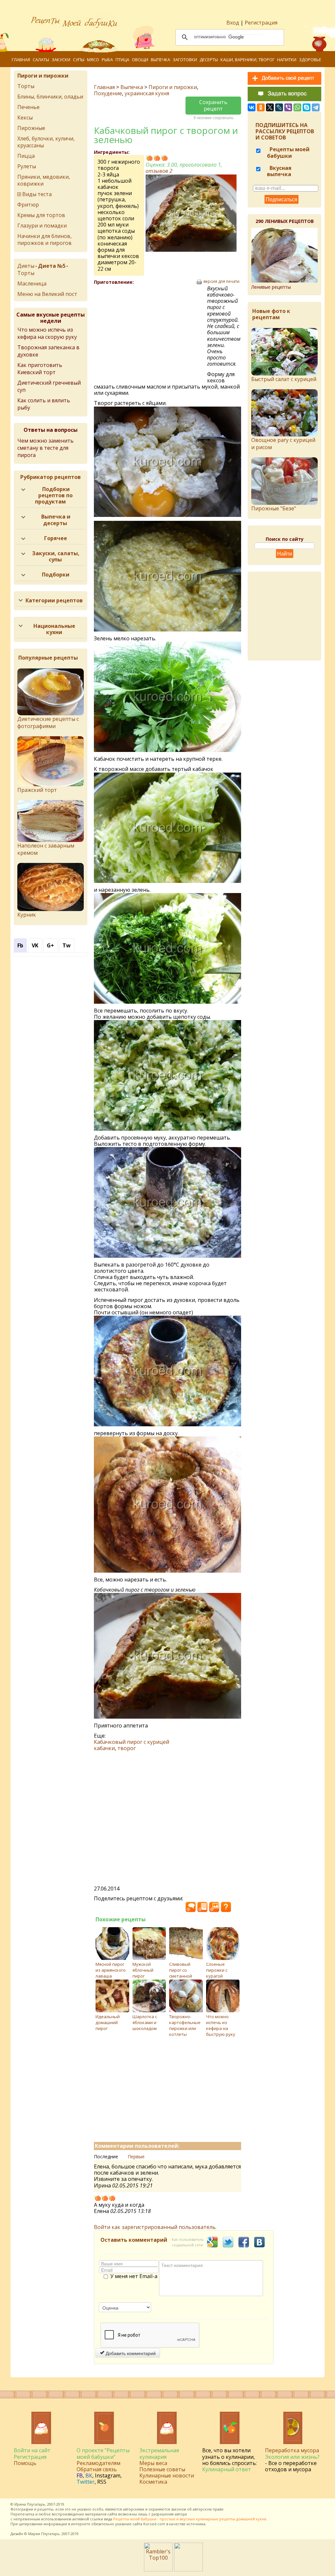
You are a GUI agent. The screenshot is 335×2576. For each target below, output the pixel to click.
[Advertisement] (150, 333)
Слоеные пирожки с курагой (217, 1970)
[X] (270, 107)
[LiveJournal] (279, 107)
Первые (136, 2156)
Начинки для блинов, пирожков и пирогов (44, 239)
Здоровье (310, 60)
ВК (89, 2476)
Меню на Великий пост (47, 294)
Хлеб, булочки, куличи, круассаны (46, 142)
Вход (233, 23)
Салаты (41, 60)
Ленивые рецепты (271, 287)
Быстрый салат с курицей (284, 379)
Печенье (28, 107)
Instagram (108, 2476)
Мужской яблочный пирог (143, 1970)
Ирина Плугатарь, (30, 2504)
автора (181, 2514)
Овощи (140, 60)
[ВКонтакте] (252, 107)
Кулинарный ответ (227, 2469)
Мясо (93, 60)
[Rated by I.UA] (188, 2569)
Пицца (26, 156)
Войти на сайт (32, 2450)
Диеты (26, 266)
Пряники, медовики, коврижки (44, 180)
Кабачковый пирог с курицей (132, 1742)
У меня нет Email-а (134, 2276)
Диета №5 (52, 266)
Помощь (25, 2463)
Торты (26, 86)
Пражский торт (37, 790)
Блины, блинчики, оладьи (50, 97)
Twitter (86, 2482)
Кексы (25, 118)
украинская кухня (147, 93)
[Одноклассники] (261, 107)
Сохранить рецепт (213, 105)
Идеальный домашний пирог (108, 2022)
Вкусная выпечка (279, 171)
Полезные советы (162, 2469)
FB (80, 2476)
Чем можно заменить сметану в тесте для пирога (45, 448)
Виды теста (37, 194)
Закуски (61, 60)
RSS (102, 2482)
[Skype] (307, 107)
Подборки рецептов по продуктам (54, 495)
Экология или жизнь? (292, 2457)
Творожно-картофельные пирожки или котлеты (185, 2025)
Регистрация (261, 23)
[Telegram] (316, 107)
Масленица (32, 283)
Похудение (108, 93)
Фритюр (28, 205)
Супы (79, 60)
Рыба (107, 60)
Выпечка (160, 60)
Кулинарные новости (167, 2476)
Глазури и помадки (42, 226)
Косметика (153, 2482)
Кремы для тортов (41, 215)
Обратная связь (97, 2469)
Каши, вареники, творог (247, 60)
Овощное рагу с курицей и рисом (283, 444)
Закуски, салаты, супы (56, 556)
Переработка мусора (292, 2450)
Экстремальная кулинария (159, 2453)
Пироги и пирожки (173, 87)
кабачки (104, 1748)
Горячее (56, 538)
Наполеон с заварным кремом (46, 849)
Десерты (209, 60)
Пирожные (31, 128)
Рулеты (27, 166)
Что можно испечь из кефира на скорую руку (47, 333)
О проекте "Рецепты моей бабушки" (103, 2453)
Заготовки (185, 60)
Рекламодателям (98, 2463)
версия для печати (221, 282)
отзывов (159, 171)
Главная (21, 60)
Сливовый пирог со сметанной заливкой (181, 1973)
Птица (122, 60)
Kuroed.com (154, 2524)
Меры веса (153, 2463)
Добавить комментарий (130, 2353)
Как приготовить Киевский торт (40, 369)
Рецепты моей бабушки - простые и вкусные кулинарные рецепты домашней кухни (190, 2519)
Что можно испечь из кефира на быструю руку (221, 2025)
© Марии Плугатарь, (42, 2534)
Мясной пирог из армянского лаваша (111, 1970)
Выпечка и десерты (56, 520)
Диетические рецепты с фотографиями (48, 722)
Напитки (287, 60)
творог (127, 1748)
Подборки (56, 575)
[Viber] (288, 107)
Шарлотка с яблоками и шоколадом (145, 2022)
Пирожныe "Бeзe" (274, 508)
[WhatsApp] (297, 107)
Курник (27, 915)
